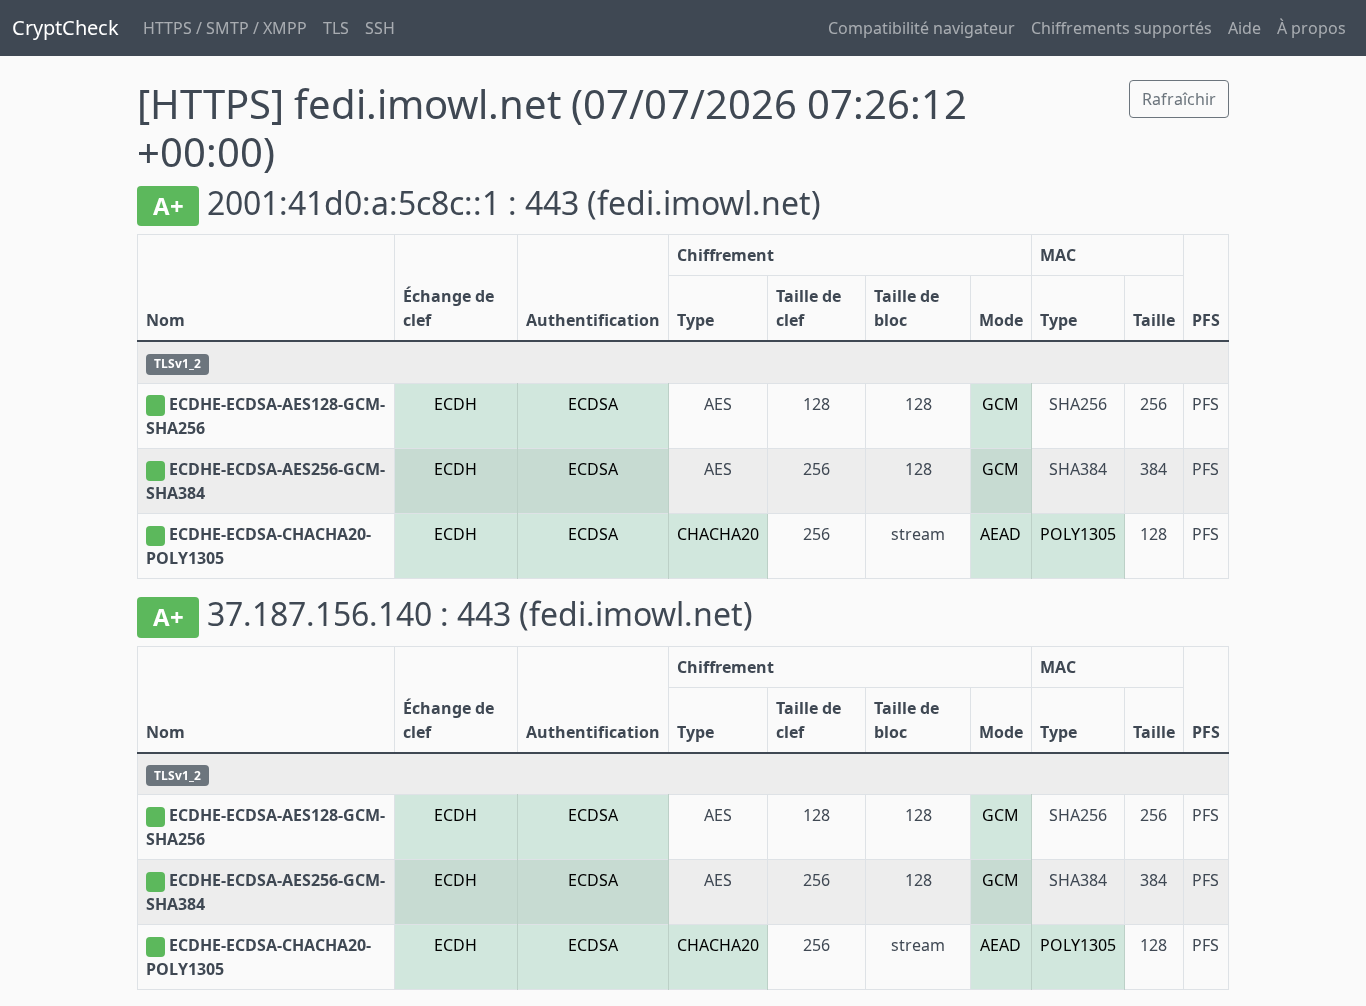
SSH (380, 28)
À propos (1311, 28)
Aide (1244, 28)
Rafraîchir (1179, 99)
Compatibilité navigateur (921, 28)
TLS (336, 28)
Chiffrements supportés (1121, 28)
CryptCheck (65, 27)
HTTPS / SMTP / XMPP (225, 28)
